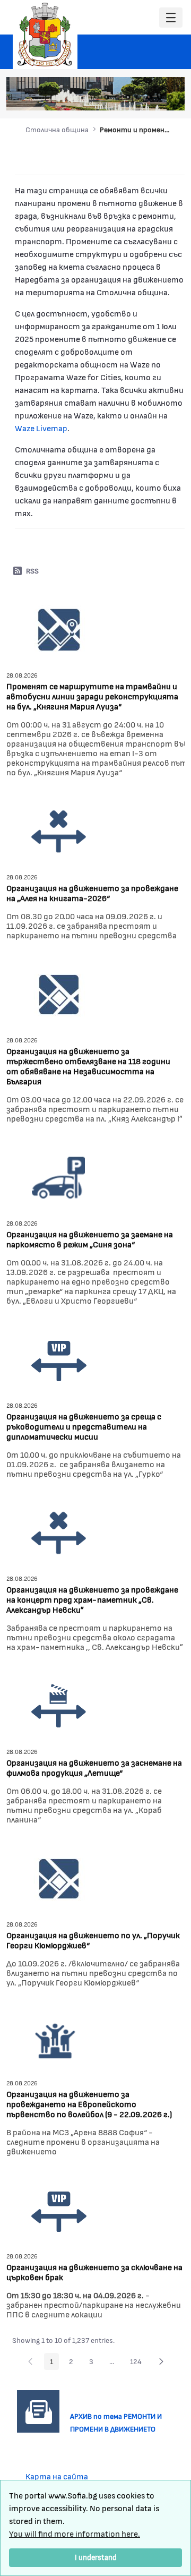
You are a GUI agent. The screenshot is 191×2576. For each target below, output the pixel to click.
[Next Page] (161, 2361)
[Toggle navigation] (171, 18)
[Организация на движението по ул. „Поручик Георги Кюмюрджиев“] (59, 1877)
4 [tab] (138, 97)
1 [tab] (107, 97)
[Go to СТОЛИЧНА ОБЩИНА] (45, 35)
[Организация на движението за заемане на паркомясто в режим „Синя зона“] (59, 1176)
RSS (32, 571)
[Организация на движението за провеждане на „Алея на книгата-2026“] (59, 830)
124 (139, 2363)
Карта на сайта (57, 2476)
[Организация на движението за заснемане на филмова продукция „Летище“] (59, 1705)
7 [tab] (170, 97)
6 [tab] (160, 97)
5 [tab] (149, 97)
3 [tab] (128, 97)
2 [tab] (117, 97)
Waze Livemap (41, 428)
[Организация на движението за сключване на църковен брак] (59, 2209)
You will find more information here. (75, 2533)
